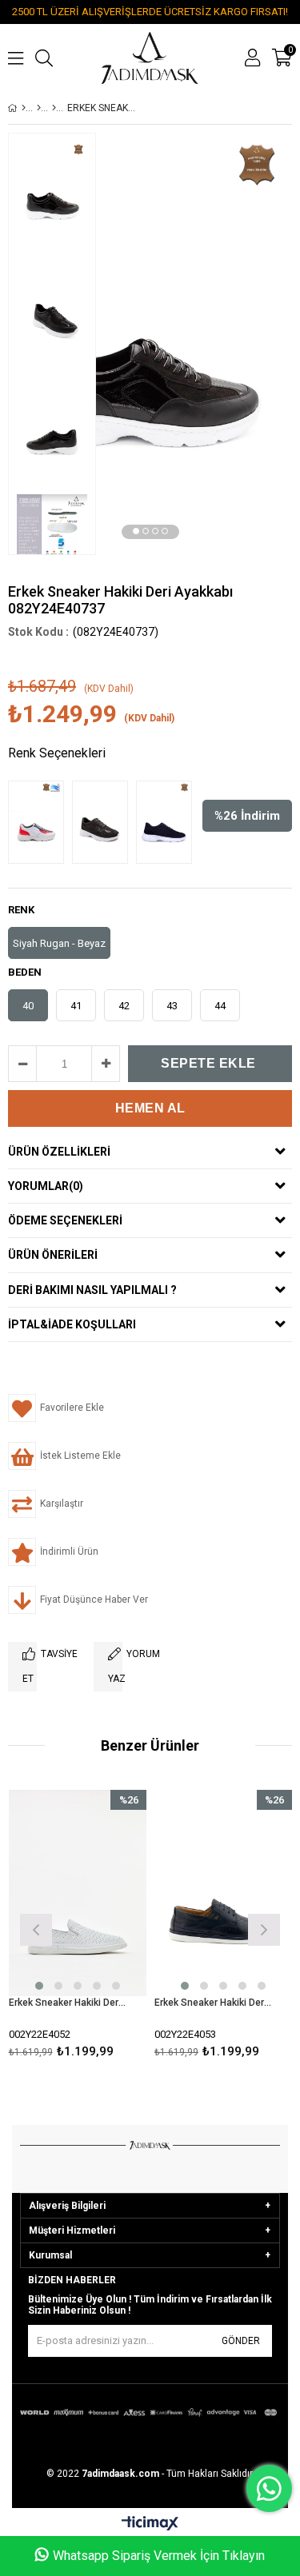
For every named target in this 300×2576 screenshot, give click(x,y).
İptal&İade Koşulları (72, 1324)
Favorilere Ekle (77, 1928)
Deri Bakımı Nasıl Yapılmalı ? (92, 1290)
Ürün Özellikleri (59, 1152)
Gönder (241, 2341)
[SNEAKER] (54, 108)
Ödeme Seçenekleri (65, 1220)
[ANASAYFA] (24, 108)
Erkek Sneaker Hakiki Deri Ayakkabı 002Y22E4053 (214, 2003)
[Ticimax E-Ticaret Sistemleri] (150, 2524)
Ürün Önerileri (53, 1255)
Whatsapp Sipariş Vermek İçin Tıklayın (159, 2556)
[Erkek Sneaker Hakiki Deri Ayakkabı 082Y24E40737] (40, 822)
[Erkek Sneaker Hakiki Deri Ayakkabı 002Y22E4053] (224, 1893)
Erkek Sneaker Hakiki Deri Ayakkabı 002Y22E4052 (68, 2003)
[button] (136, 531)
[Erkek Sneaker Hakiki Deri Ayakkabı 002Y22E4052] (78, 1893)
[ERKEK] (39, 108)
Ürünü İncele (105, 1928)
